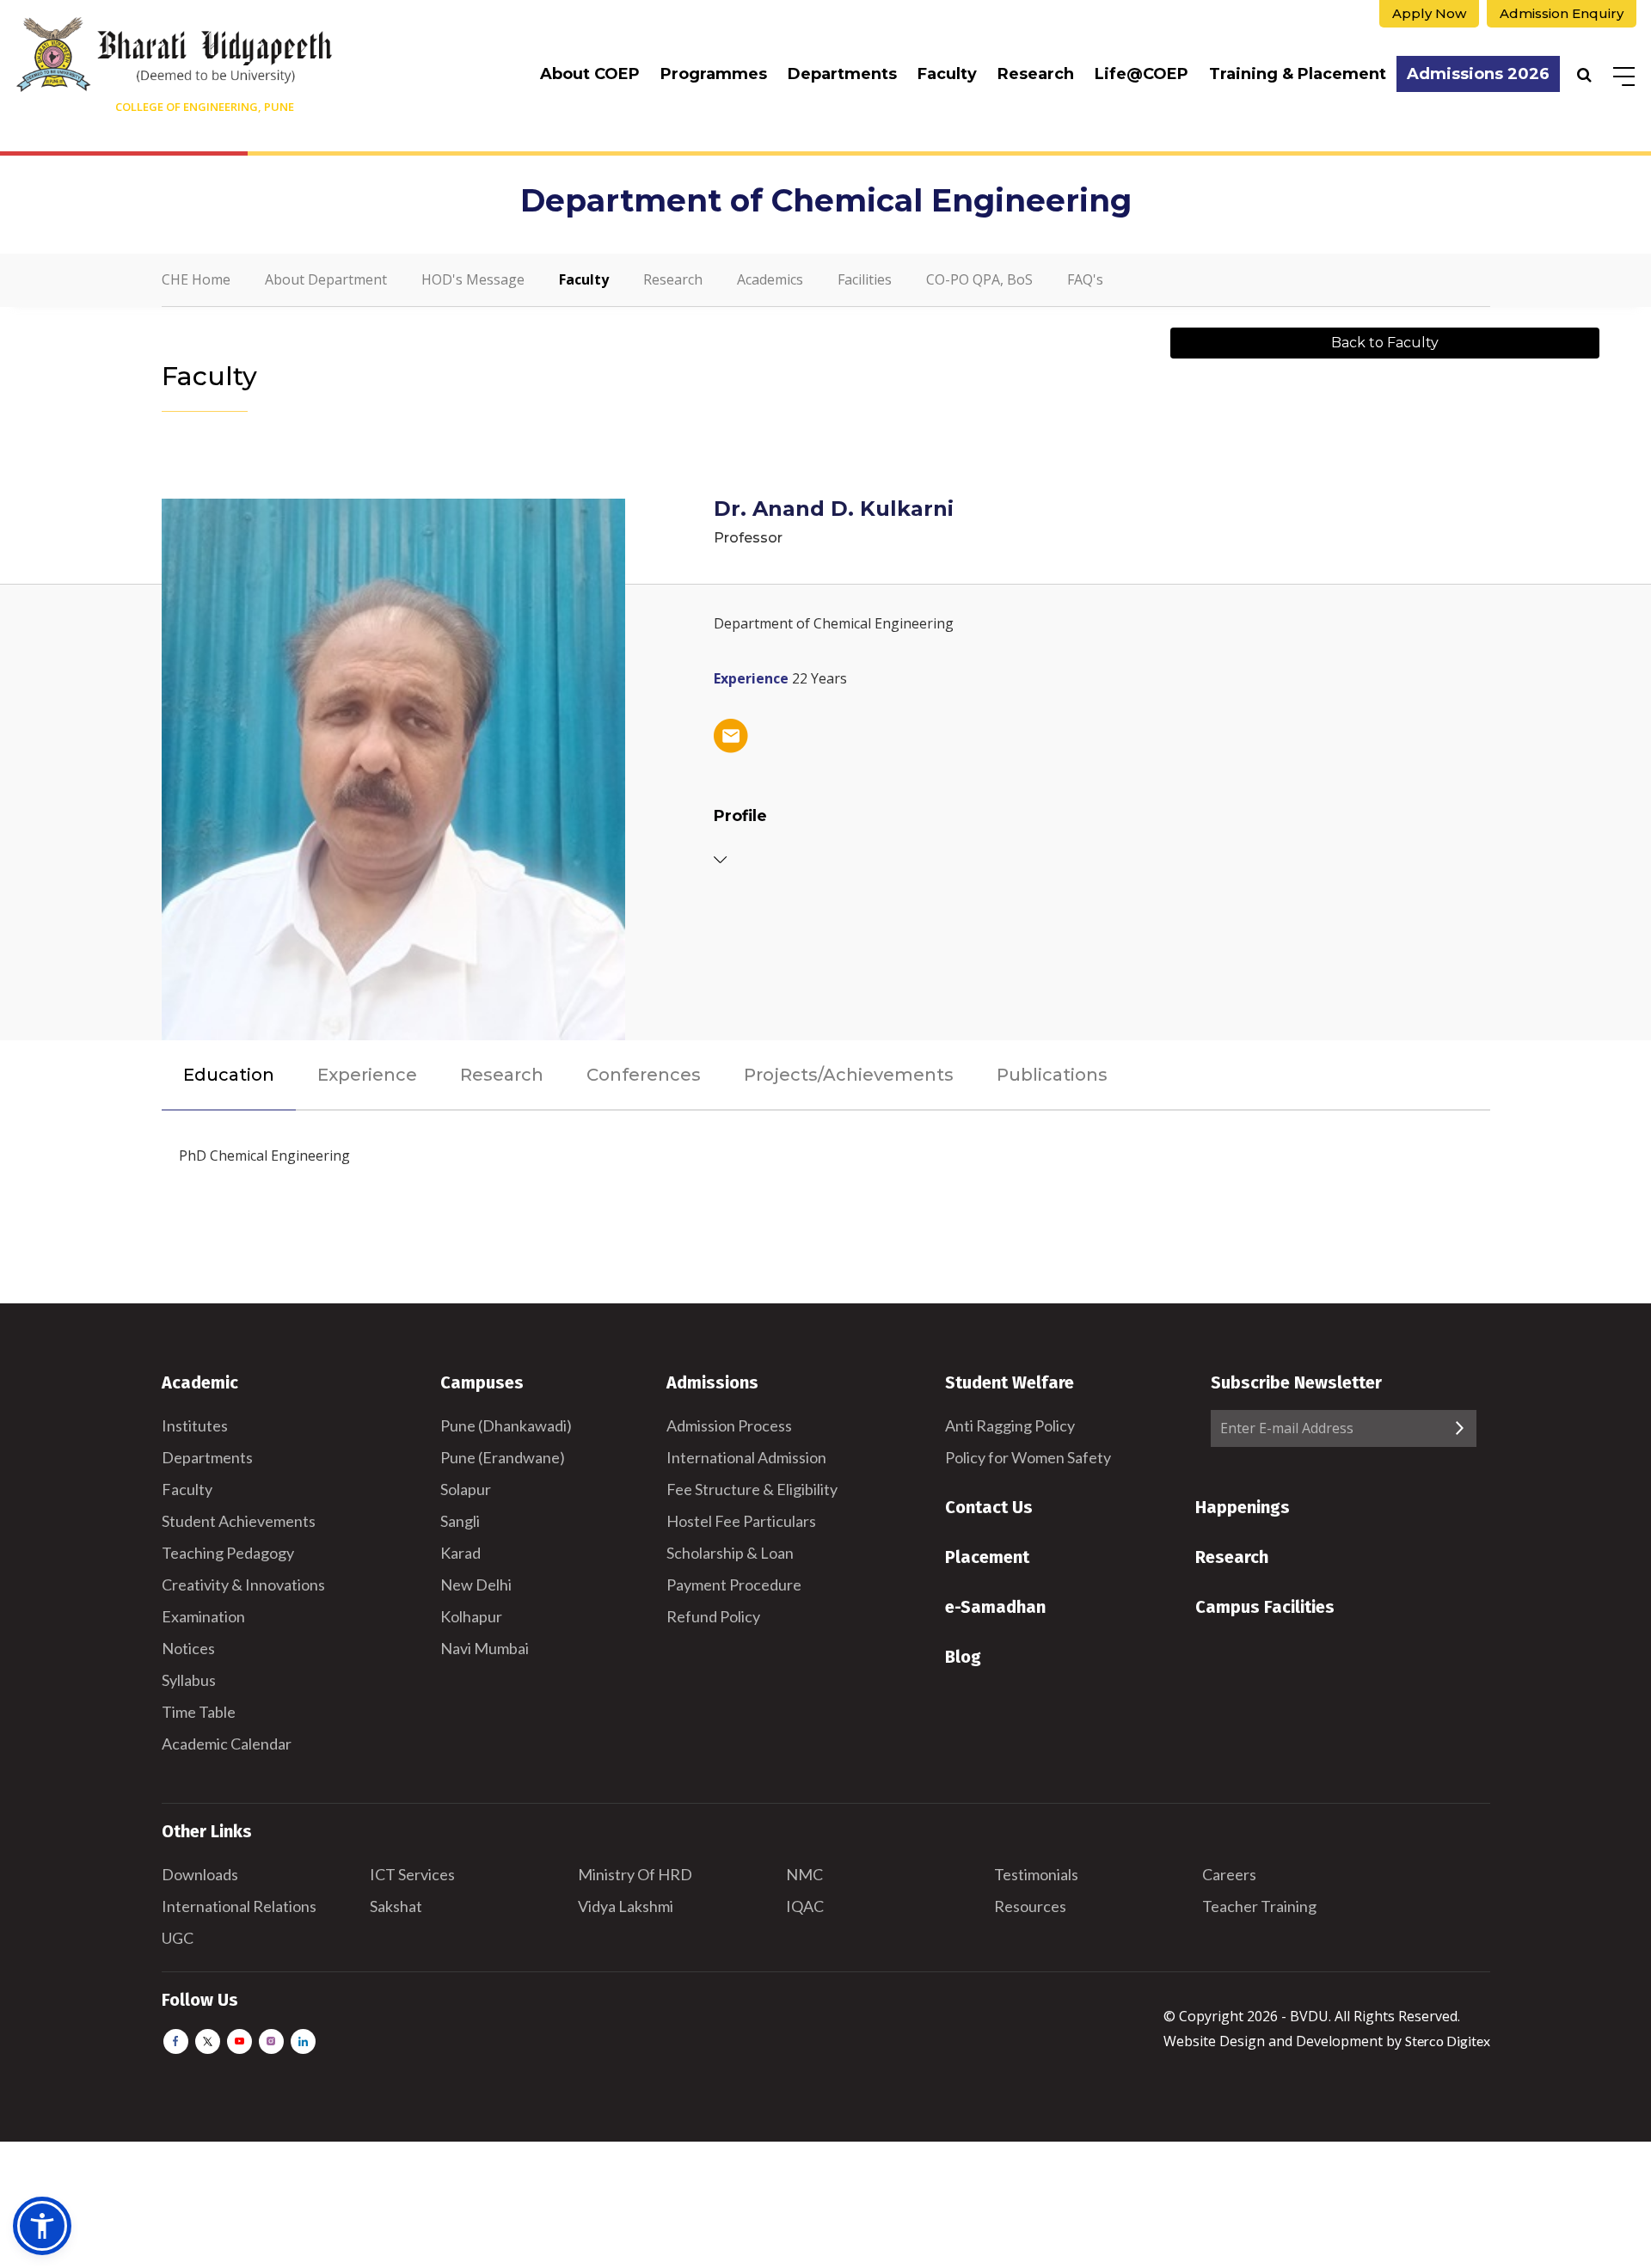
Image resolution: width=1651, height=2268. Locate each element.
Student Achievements (239, 1521)
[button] (42, 2226)
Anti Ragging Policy (1010, 1425)
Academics (770, 279)
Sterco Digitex (1448, 2041)
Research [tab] (502, 1075)
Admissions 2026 (1478, 74)
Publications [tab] (1052, 1075)
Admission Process (729, 1425)
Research (1036, 74)
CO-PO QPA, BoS (979, 279)
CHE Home (196, 279)
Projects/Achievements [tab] (849, 1075)
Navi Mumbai (485, 1648)
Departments (842, 74)
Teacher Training (1259, 1906)
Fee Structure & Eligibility (752, 1489)
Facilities (865, 279)
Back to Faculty (1385, 343)
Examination (203, 1616)
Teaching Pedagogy (228, 1553)
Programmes (714, 74)
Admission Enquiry (1562, 13)
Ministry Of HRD (635, 1874)
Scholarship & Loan (730, 1553)
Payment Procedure (734, 1585)
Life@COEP (1142, 74)
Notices (188, 1648)
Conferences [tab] (644, 1075)
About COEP (590, 74)
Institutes (195, 1425)
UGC (178, 1938)
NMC (804, 1874)
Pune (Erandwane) (503, 1457)
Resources (1030, 1906)
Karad (460, 1553)
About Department (326, 279)
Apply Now (1429, 13)
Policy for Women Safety (1028, 1457)
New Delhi (476, 1585)
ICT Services (412, 1874)
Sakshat (396, 1906)
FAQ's (1085, 279)
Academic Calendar (227, 1744)
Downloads (200, 1874)
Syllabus (189, 1680)
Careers (1229, 1874)
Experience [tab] (367, 1075)
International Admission (746, 1457)
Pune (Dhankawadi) (506, 1425)
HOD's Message (473, 279)
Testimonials (1036, 1874)
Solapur (466, 1489)
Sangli (460, 1521)
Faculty (947, 74)
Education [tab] (229, 1075)
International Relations (239, 1906)
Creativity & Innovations (243, 1585)
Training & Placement (1298, 74)
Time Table (199, 1712)
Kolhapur (471, 1616)
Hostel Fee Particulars (741, 1521)
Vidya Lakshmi (626, 1906)
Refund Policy (713, 1616)
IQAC (805, 1906)
